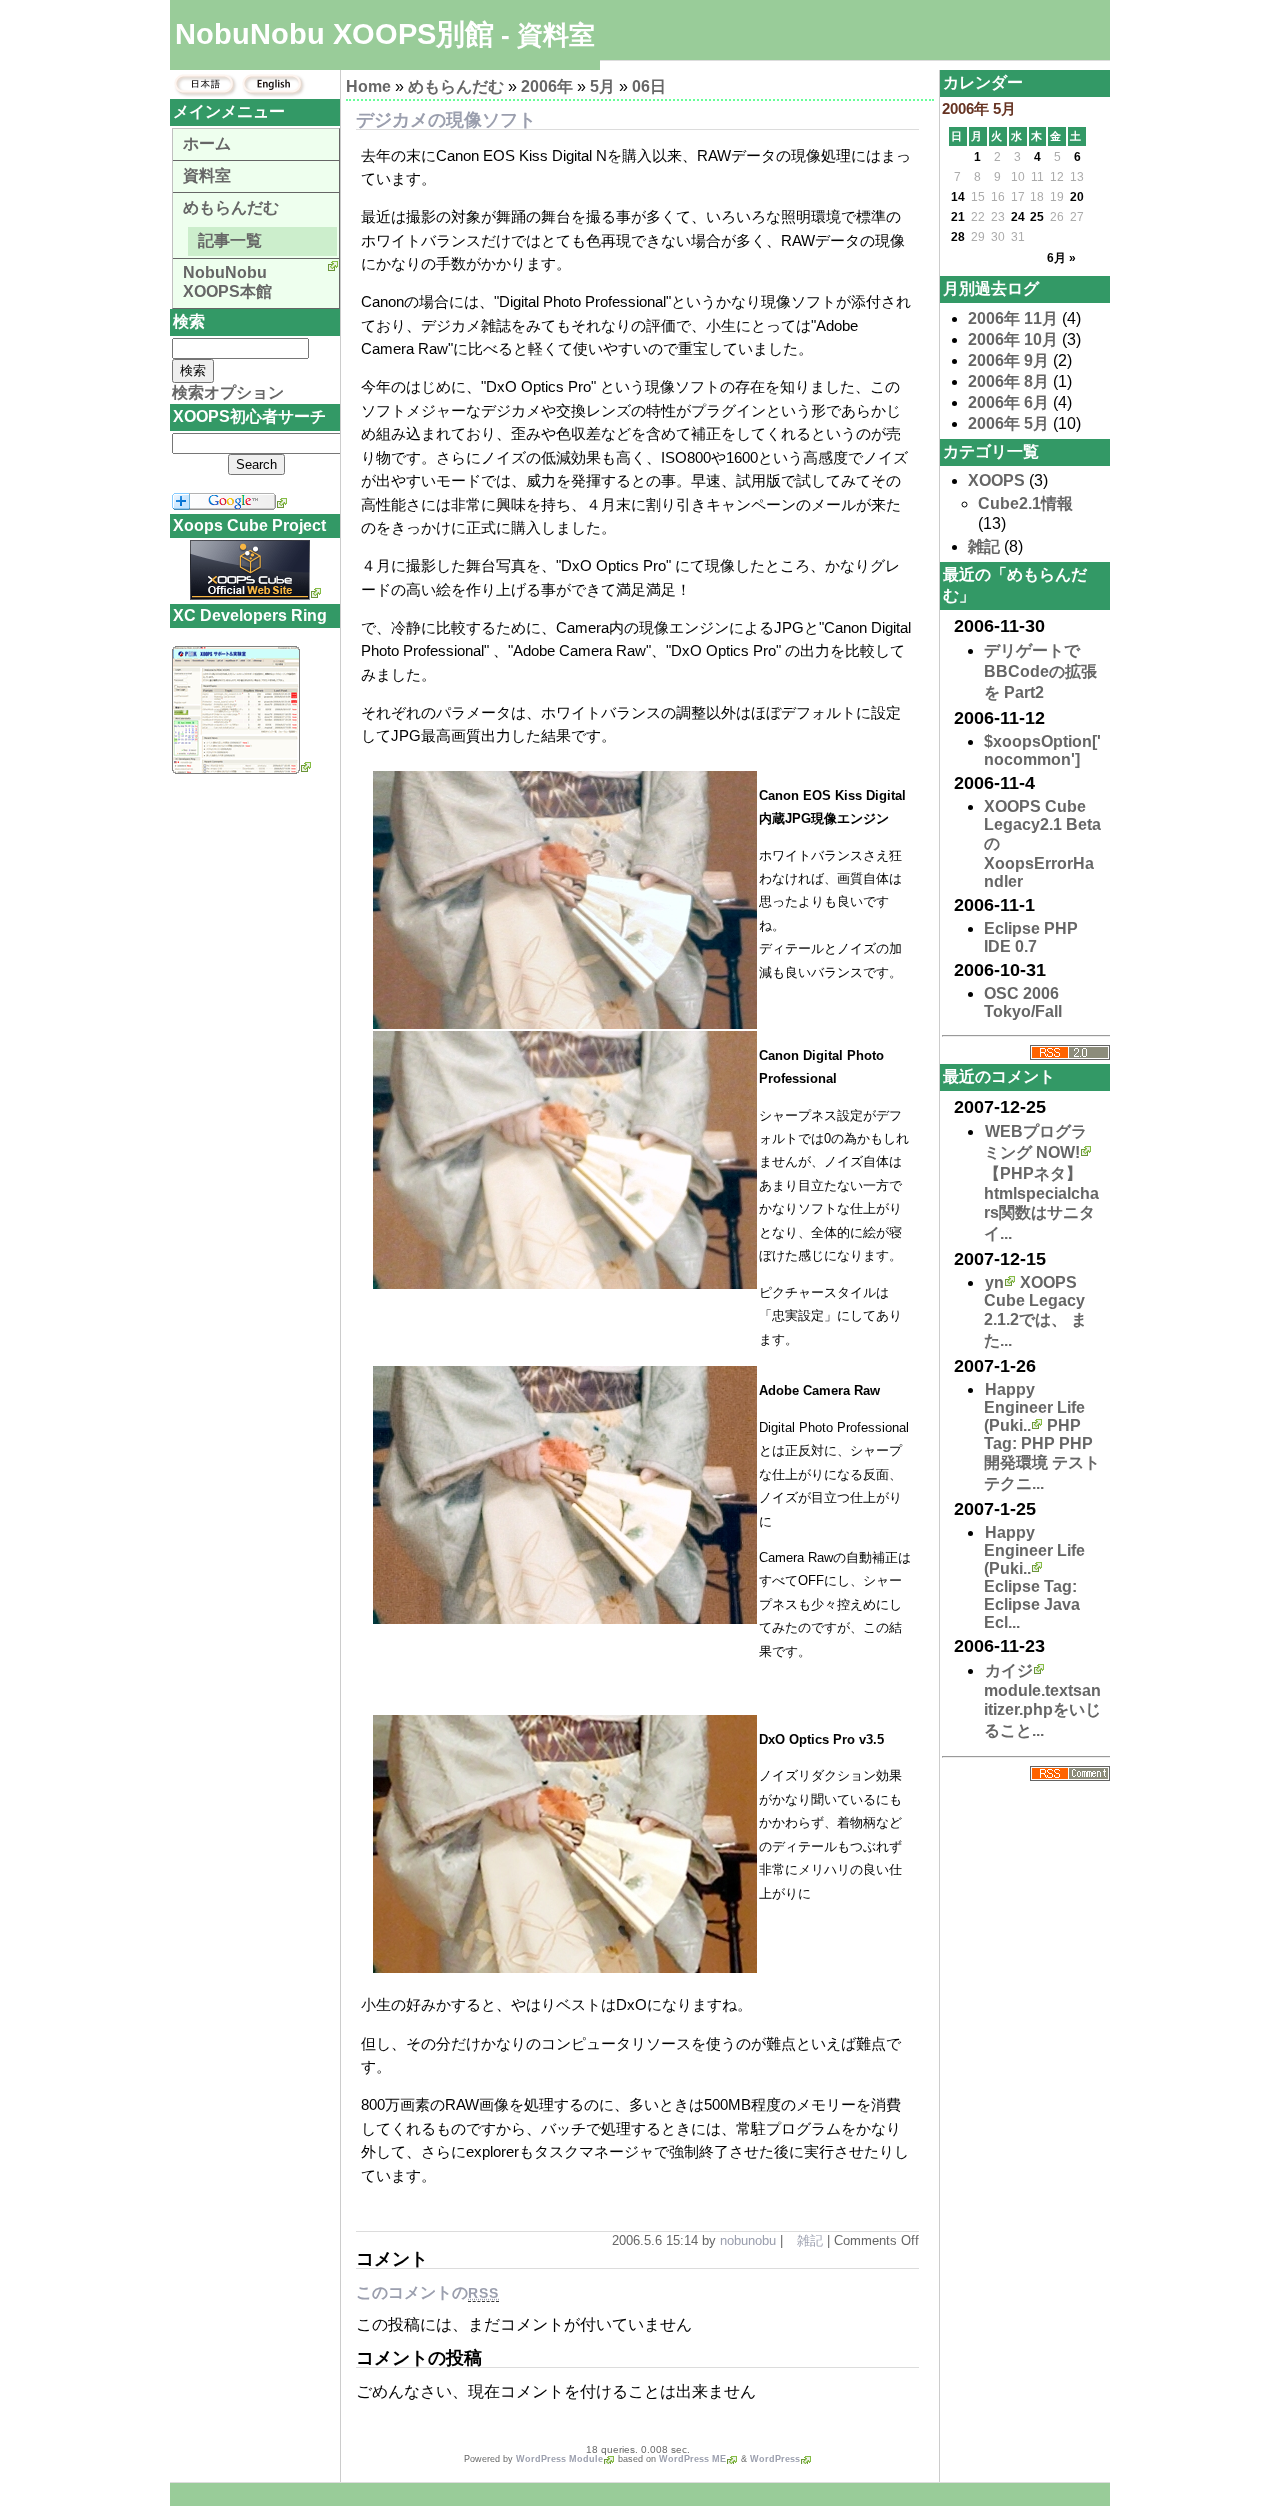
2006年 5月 (1008, 423)
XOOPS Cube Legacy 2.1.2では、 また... (1035, 1311)
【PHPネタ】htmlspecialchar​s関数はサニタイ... (1041, 1203)
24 (1018, 217)
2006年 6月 (1008, 402)
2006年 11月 (1013, 318)
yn (994, 1282)
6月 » (1061, 258)
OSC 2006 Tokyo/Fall (1023, 1002)
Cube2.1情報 (1025, 503)
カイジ (1009, 1670)
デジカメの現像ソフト (446, 120)
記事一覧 (230, 240)
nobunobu (748, 2240)
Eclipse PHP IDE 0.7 (1031, 937)
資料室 (207, 175)
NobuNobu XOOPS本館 (227, 282)
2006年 (547, 86)
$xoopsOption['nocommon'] (1042, 750)
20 (1077, 197)
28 (958, 237)
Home (368, 86)
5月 (602, 86)
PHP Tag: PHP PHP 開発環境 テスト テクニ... (1042, 1454)
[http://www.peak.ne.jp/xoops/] (242, 768)
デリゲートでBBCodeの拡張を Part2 (1040, 671)
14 (958, 197)
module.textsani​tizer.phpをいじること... (1042, 1710)
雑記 (810, 2240)
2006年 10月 (1013, 339)
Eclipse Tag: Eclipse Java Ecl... (1032, 1604)
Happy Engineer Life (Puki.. (1034, 1407)
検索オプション (228, 392)
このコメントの (427, 2292)
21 (958, 217)
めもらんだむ (456, 86)
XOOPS (996, 480)
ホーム (207, 143)
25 (1037, 217)
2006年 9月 (1008, 360)
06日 (649, 86)
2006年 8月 (1008, 381)
